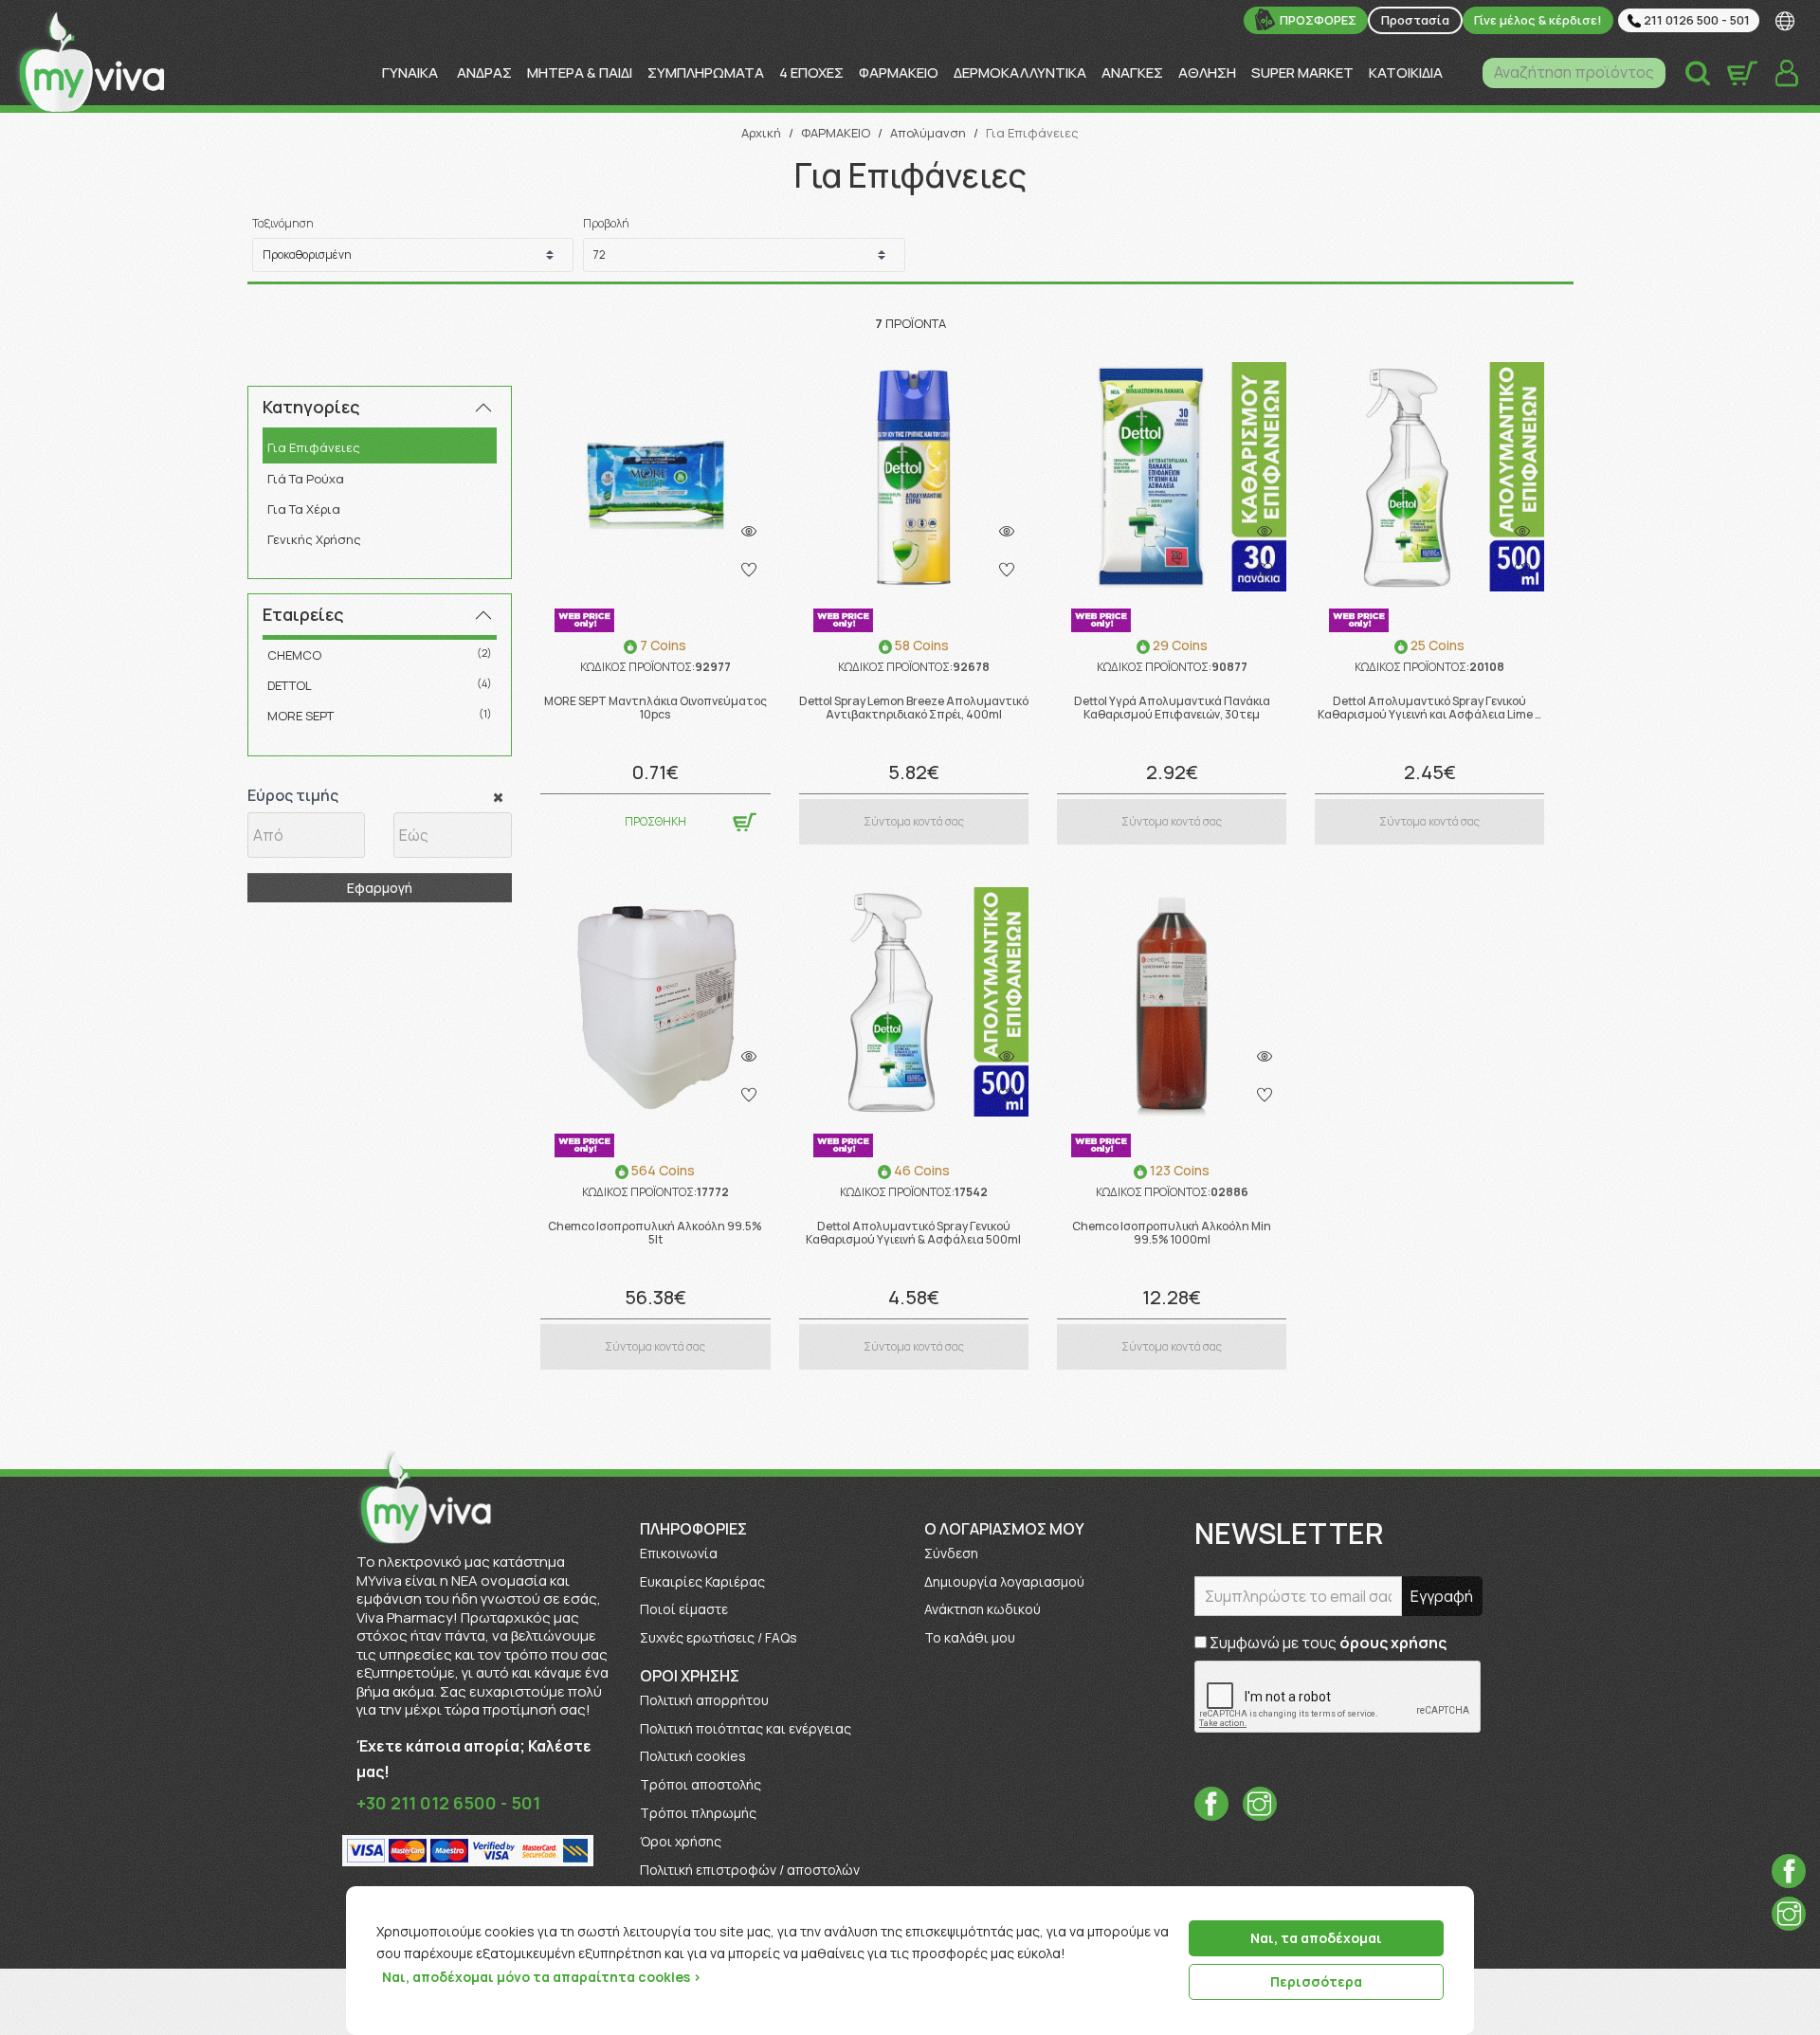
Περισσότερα (1316, 1981)
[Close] (1453, 1902)
